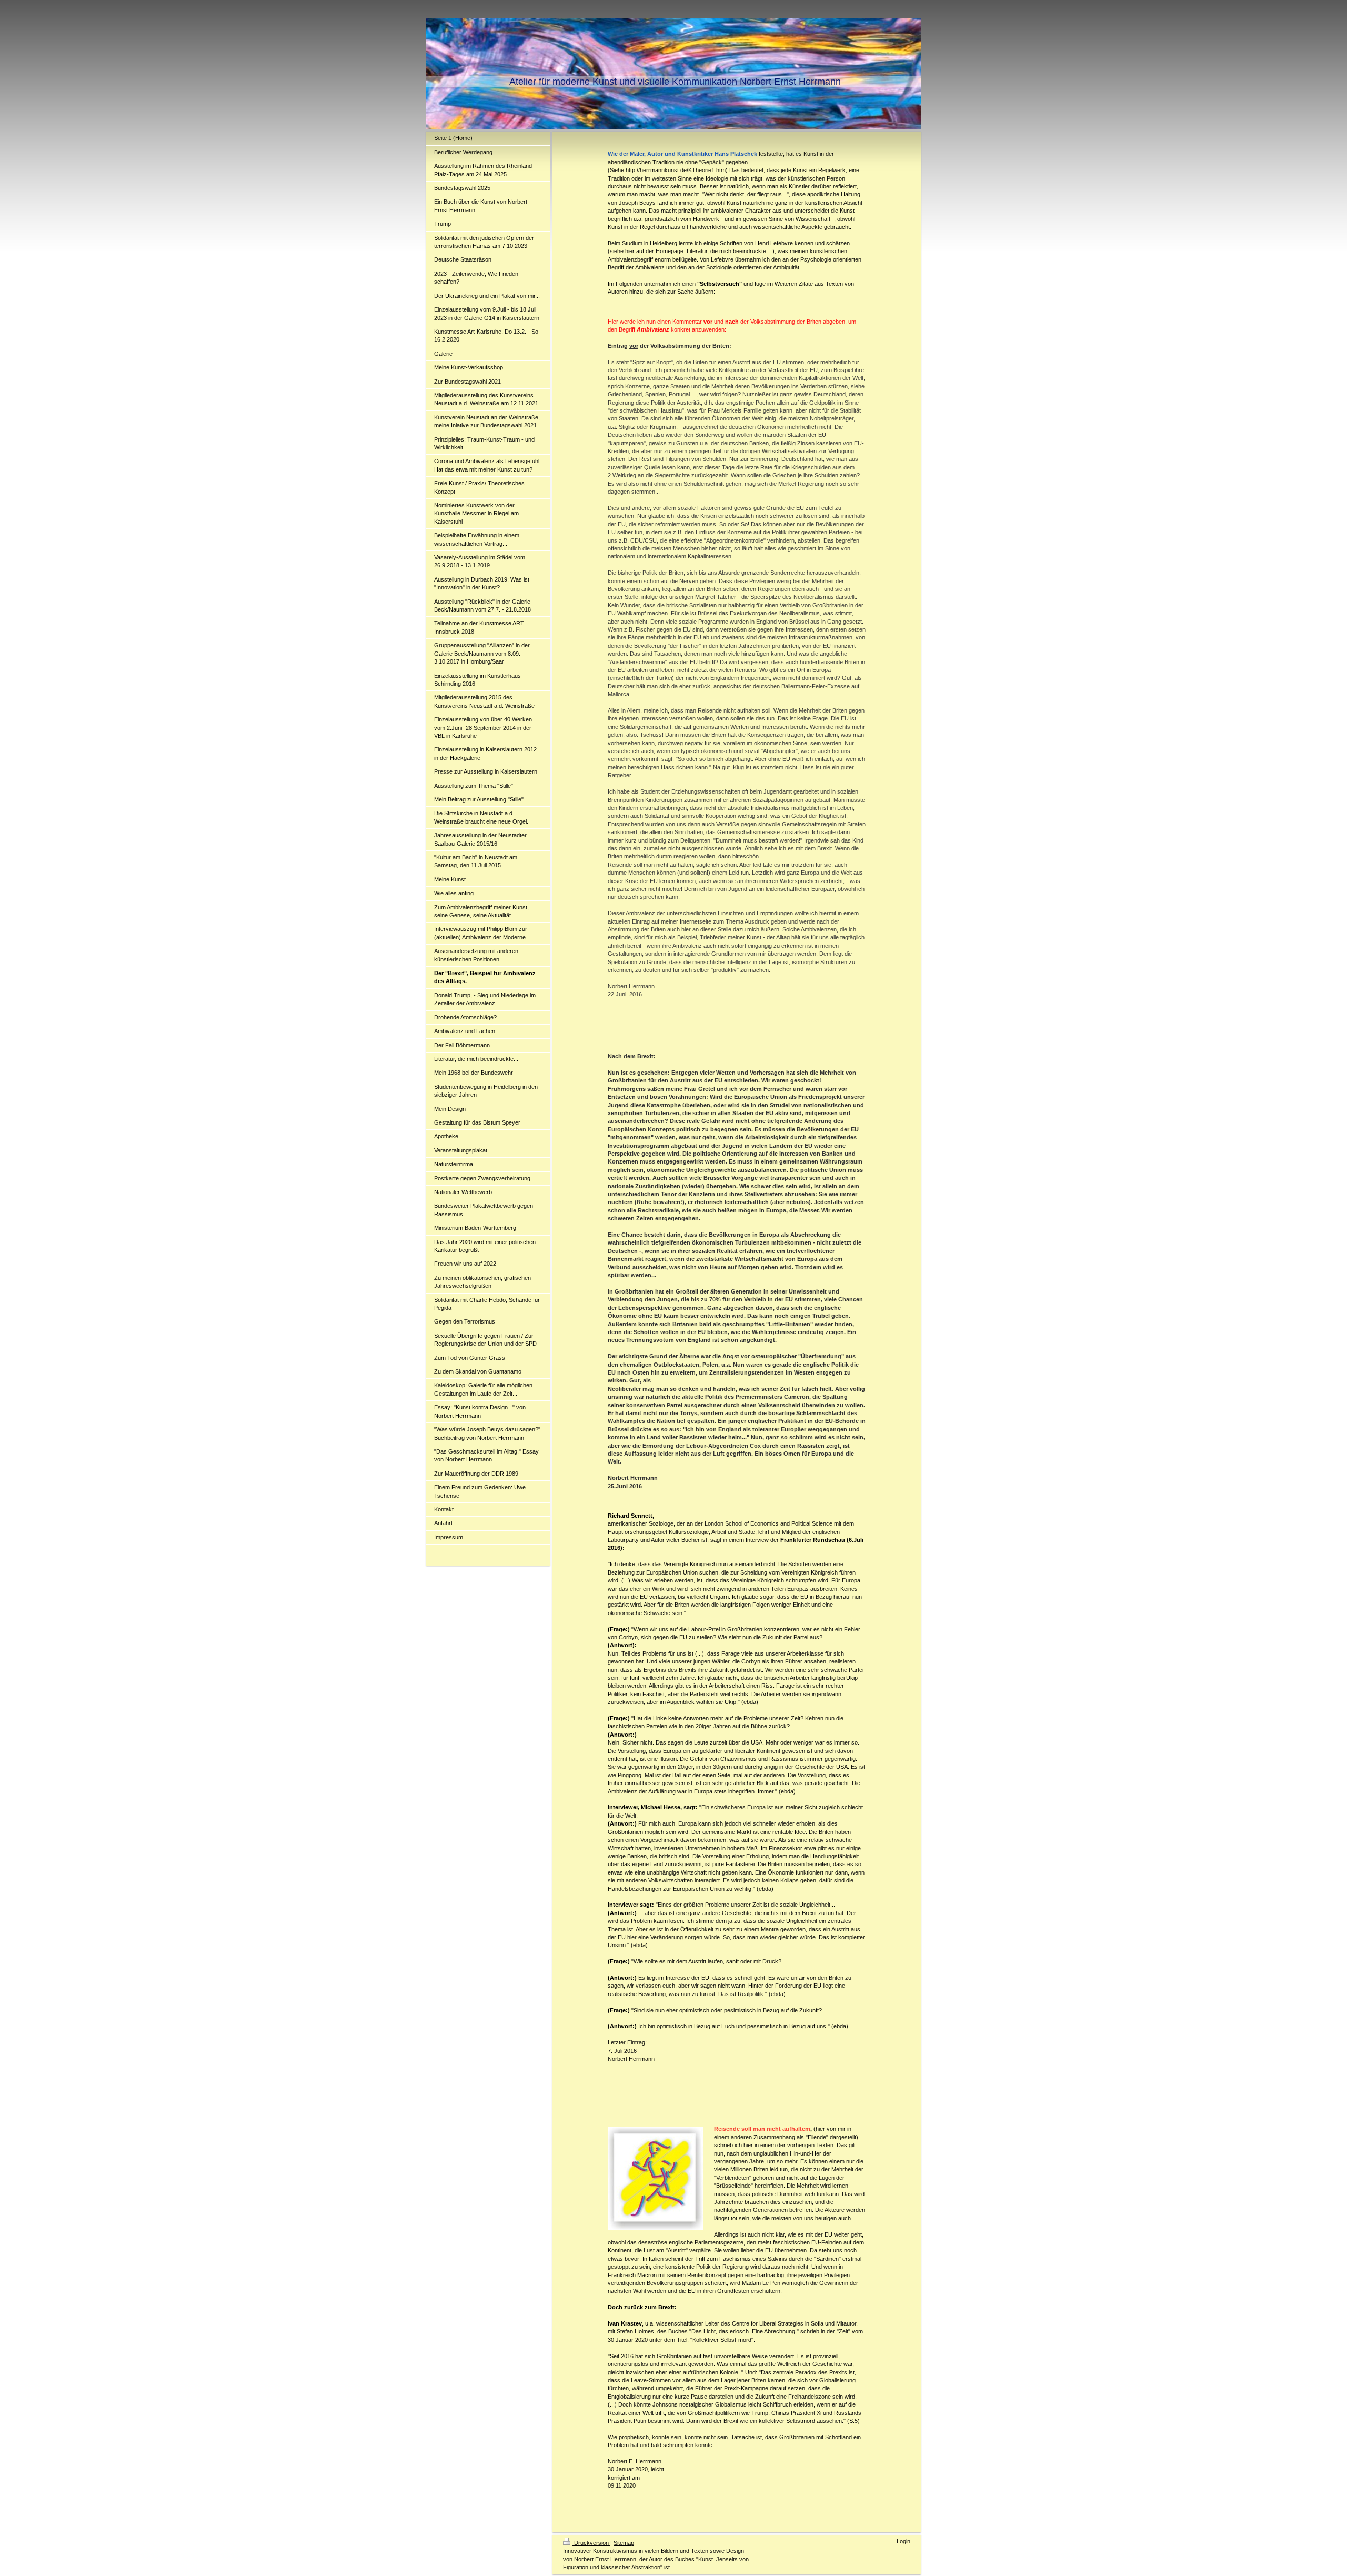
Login (903, 2541)
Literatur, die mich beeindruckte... (729, 251)
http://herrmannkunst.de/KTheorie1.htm (676, 170)
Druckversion (591, 2543)
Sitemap (624, 2543)
